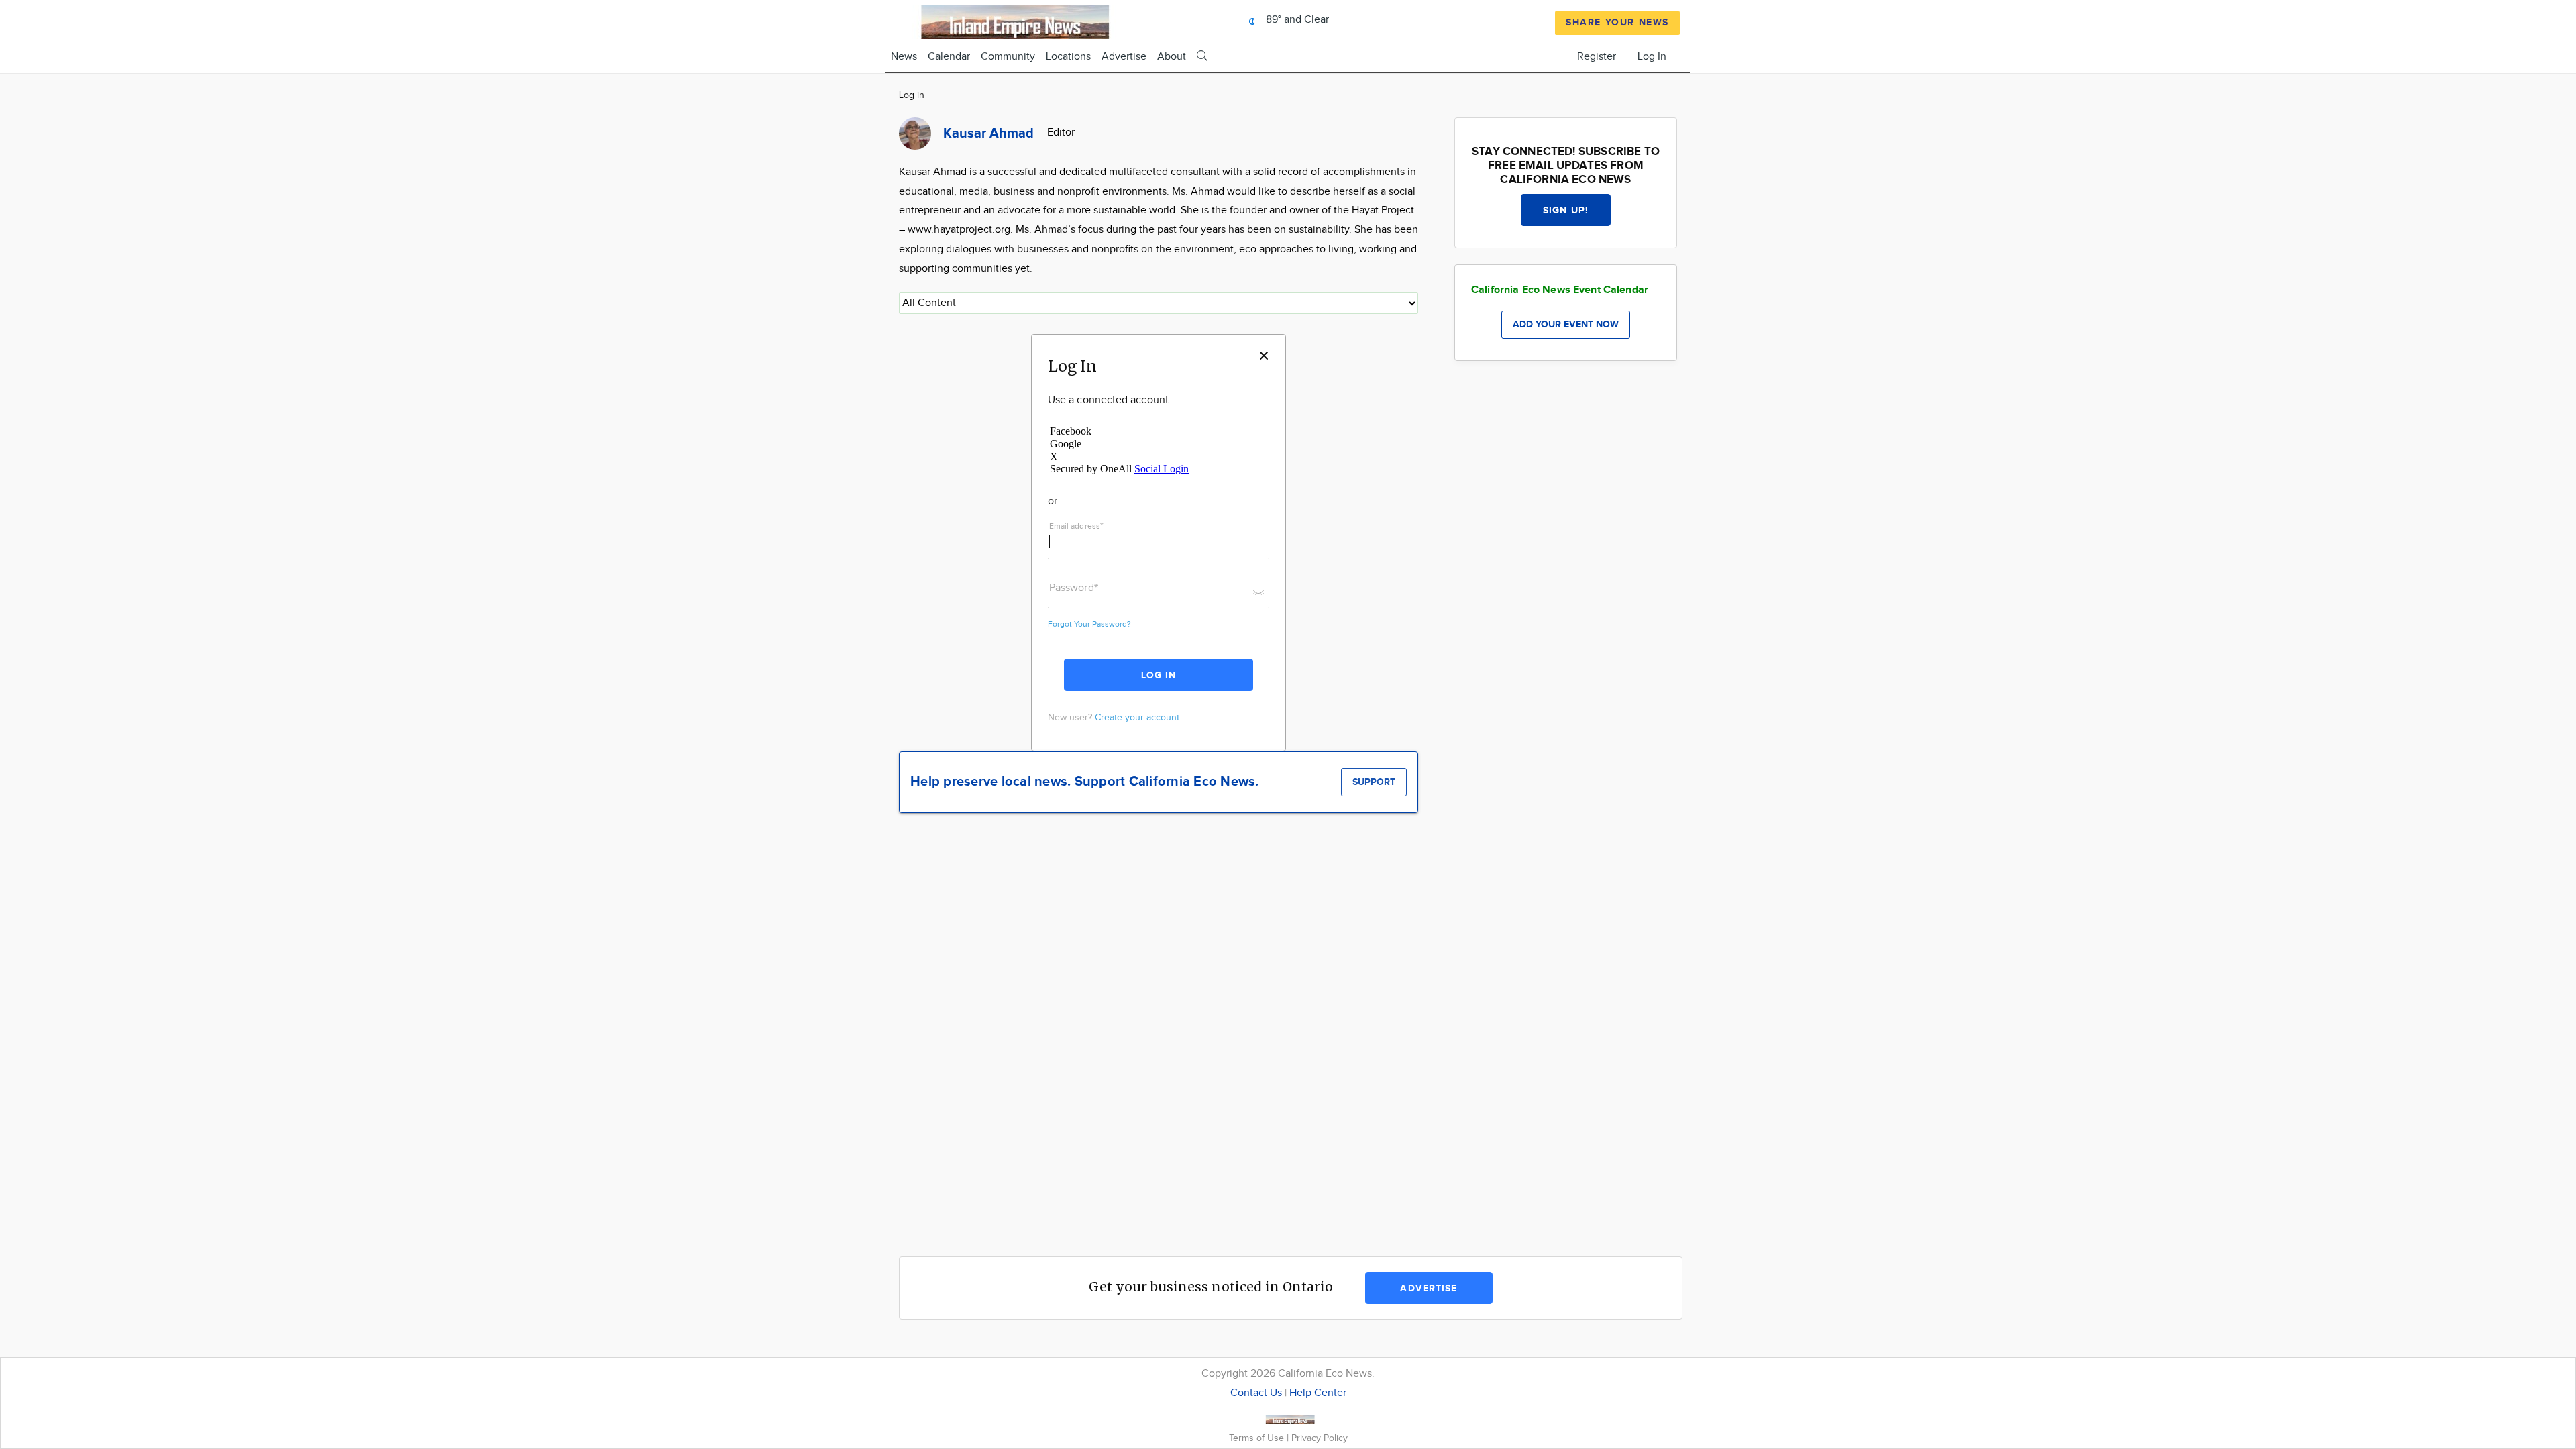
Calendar (949, 57)
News (904, 57)
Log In (1652, 57)
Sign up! (1566, 210)
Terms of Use (1258, 1438)
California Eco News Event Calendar (1560, 290)
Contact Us (1256, 1393)
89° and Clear (1296, 20)
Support (1374, 782)
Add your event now (1566, 324)
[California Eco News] (1008, 20)
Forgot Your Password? (1089, 624)
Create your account (1137, 718)
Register (1597, 57)
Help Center (1318, 1393)
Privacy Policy (1320, 1438)
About (1172, 57)
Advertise (1124, 57)
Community (1008, 57)
